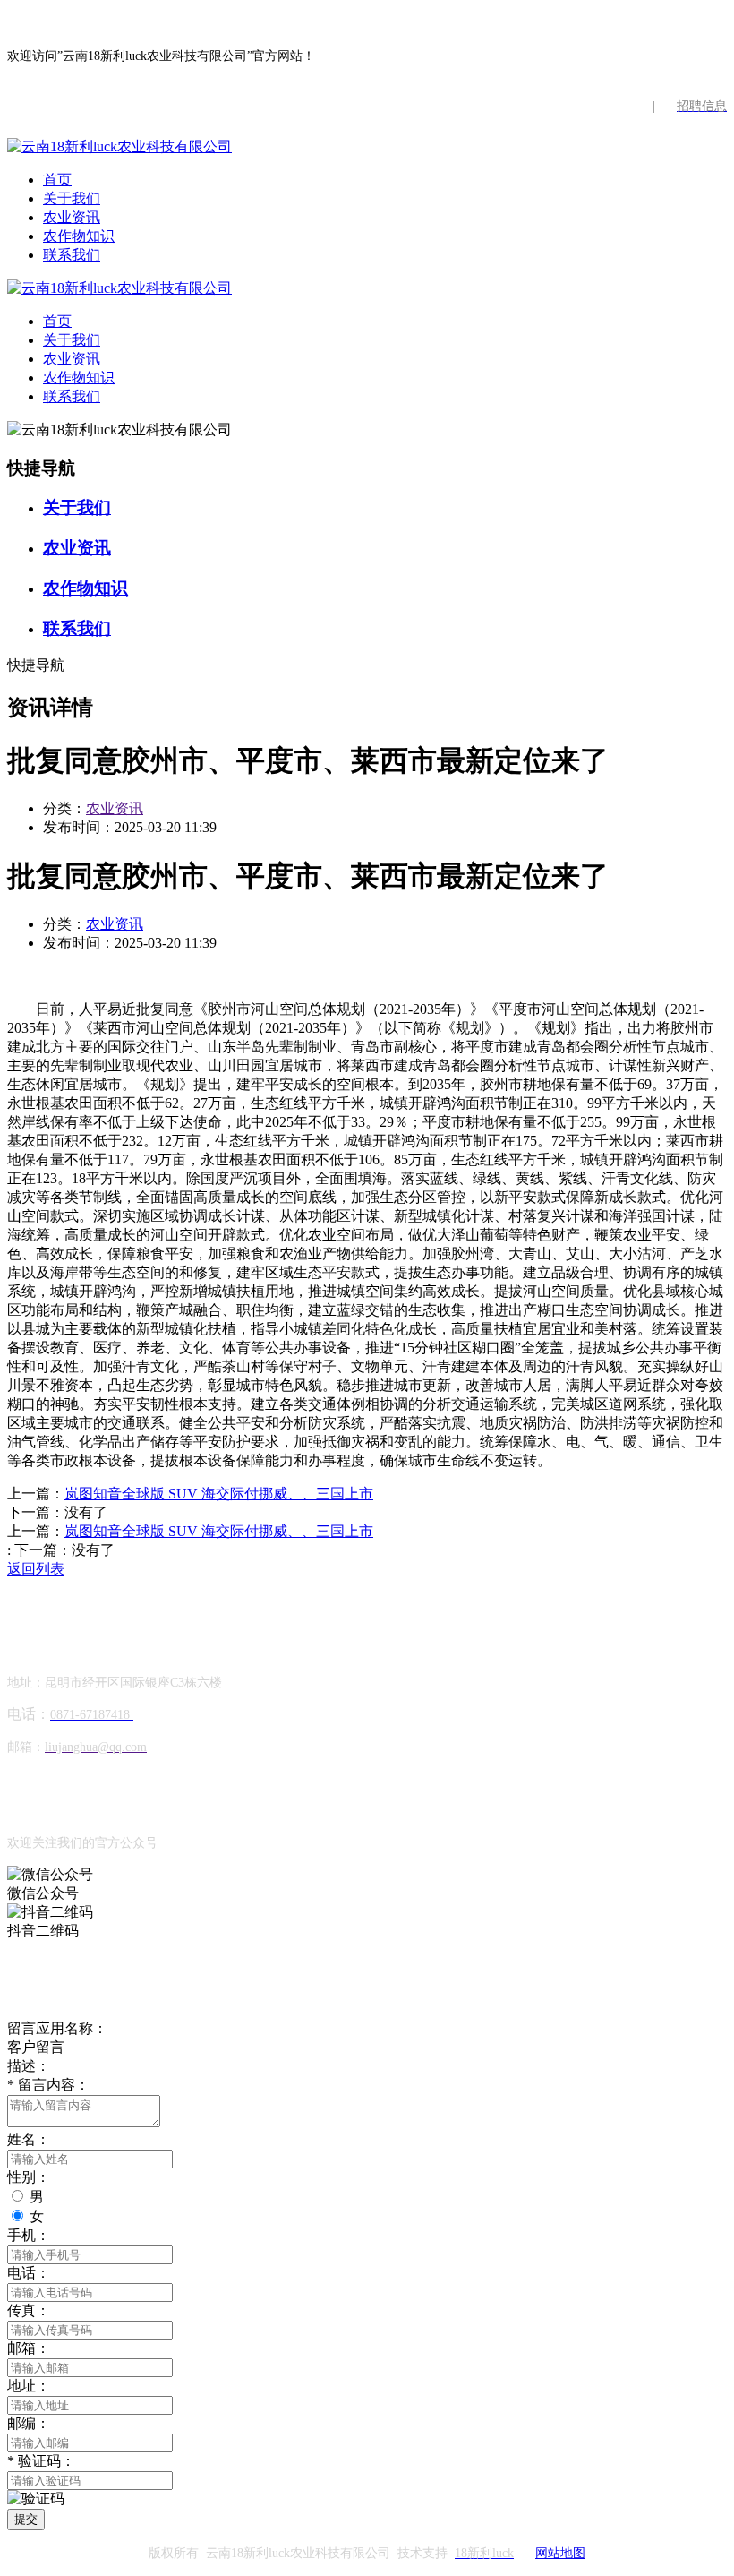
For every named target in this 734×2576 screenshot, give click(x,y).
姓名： (29, 2139)
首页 (57, 180)
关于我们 (72, 198)
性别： (29, 2177)
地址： (29, 2386)
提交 (26, 2519)
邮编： (29, 2423)
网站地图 (560, 2553)
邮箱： (29, 2348)
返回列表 (36, 1569)
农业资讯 (72, 217)
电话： (29, 2273)
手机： (29, 2235)
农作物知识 (79, 236)
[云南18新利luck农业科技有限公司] (119, 146)
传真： (29, 2310)
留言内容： (48, 2085)
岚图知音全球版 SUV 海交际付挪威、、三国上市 (219, 1494)
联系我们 (72, 255)
